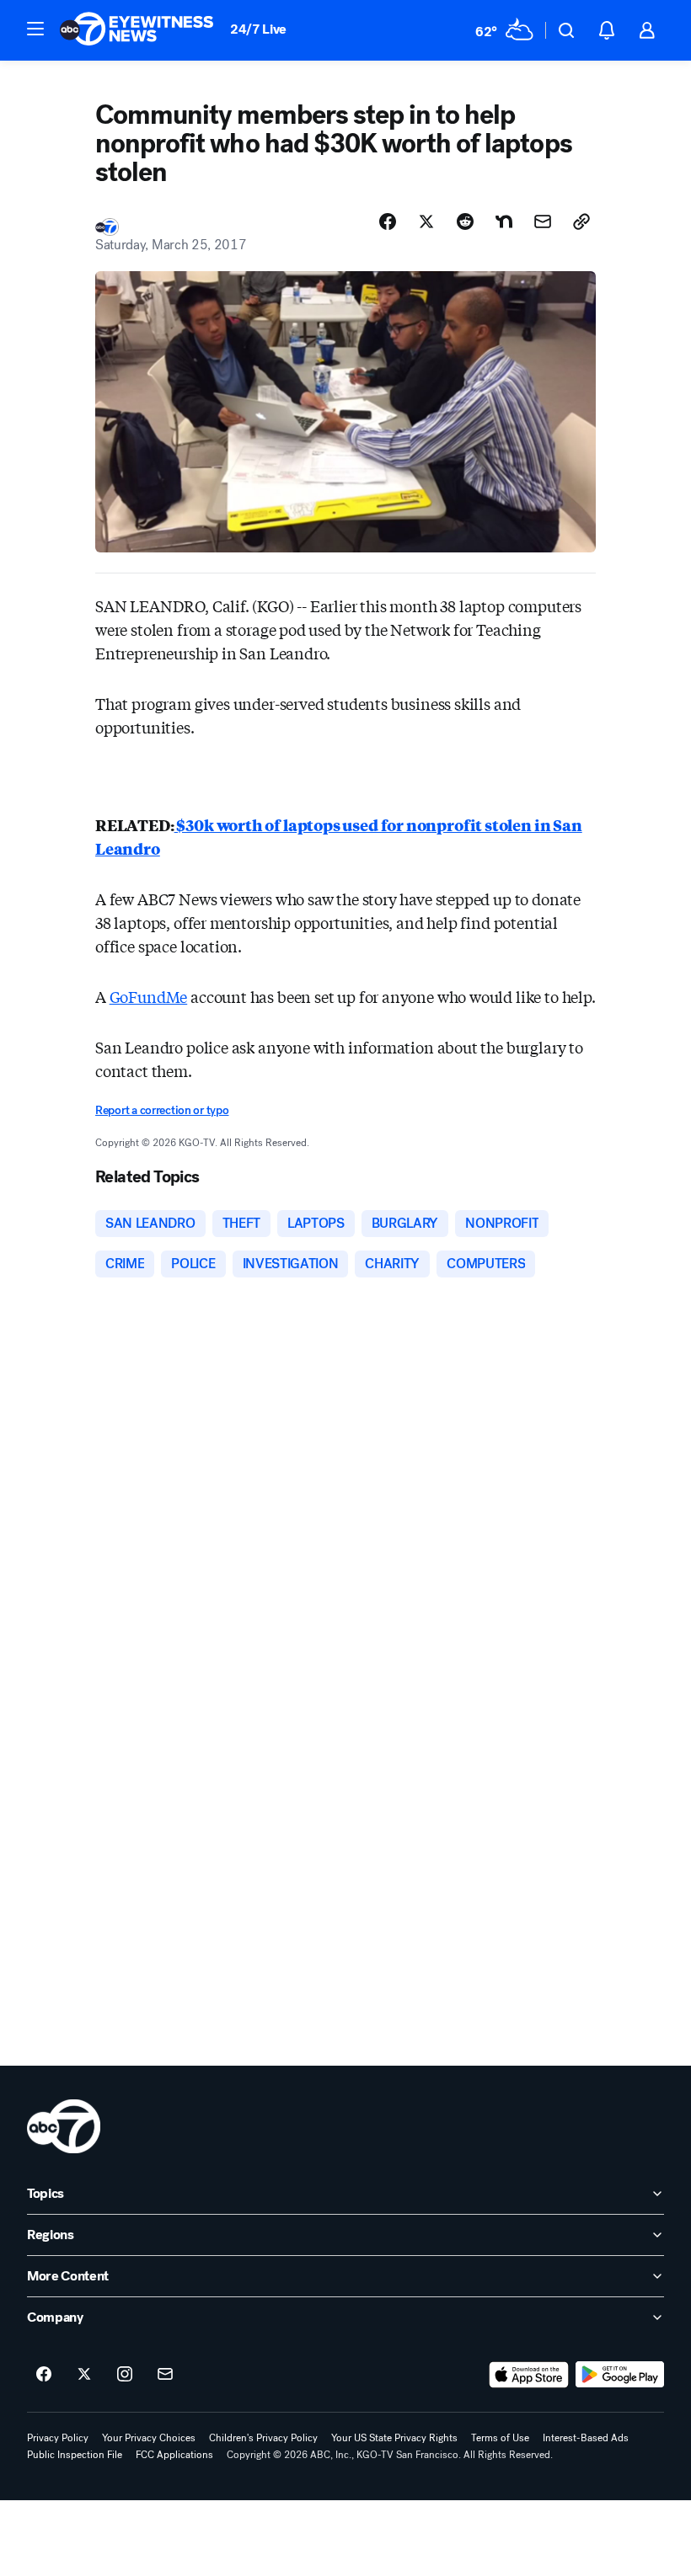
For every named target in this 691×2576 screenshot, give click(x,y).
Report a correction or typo (162, 1110)
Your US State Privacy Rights (394, 2438)
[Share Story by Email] (543, 221)
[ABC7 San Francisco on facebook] (44, 2375)
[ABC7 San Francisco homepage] (137, 30)
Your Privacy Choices (149, 2438)
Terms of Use (500, 2438)
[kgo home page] (64, 2126)
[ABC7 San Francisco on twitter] (84, 2375)
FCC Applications (174, 2455)
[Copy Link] (581, 221)
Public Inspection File (75, 2455)
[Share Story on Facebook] (388, 221)
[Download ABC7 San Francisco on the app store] (529, 2375)
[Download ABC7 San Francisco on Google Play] (620, 2375)
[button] (35, 29)
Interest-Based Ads (586, 2438)
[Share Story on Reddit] (465, 221)
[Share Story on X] (426, 221)
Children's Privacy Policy (263, 2438)
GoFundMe (149, 996)
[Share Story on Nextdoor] (504, 221)
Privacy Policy (58, 2438)
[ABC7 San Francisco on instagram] (125, 2375)
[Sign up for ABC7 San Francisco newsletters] (165, 2375)
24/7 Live (258, 29)
